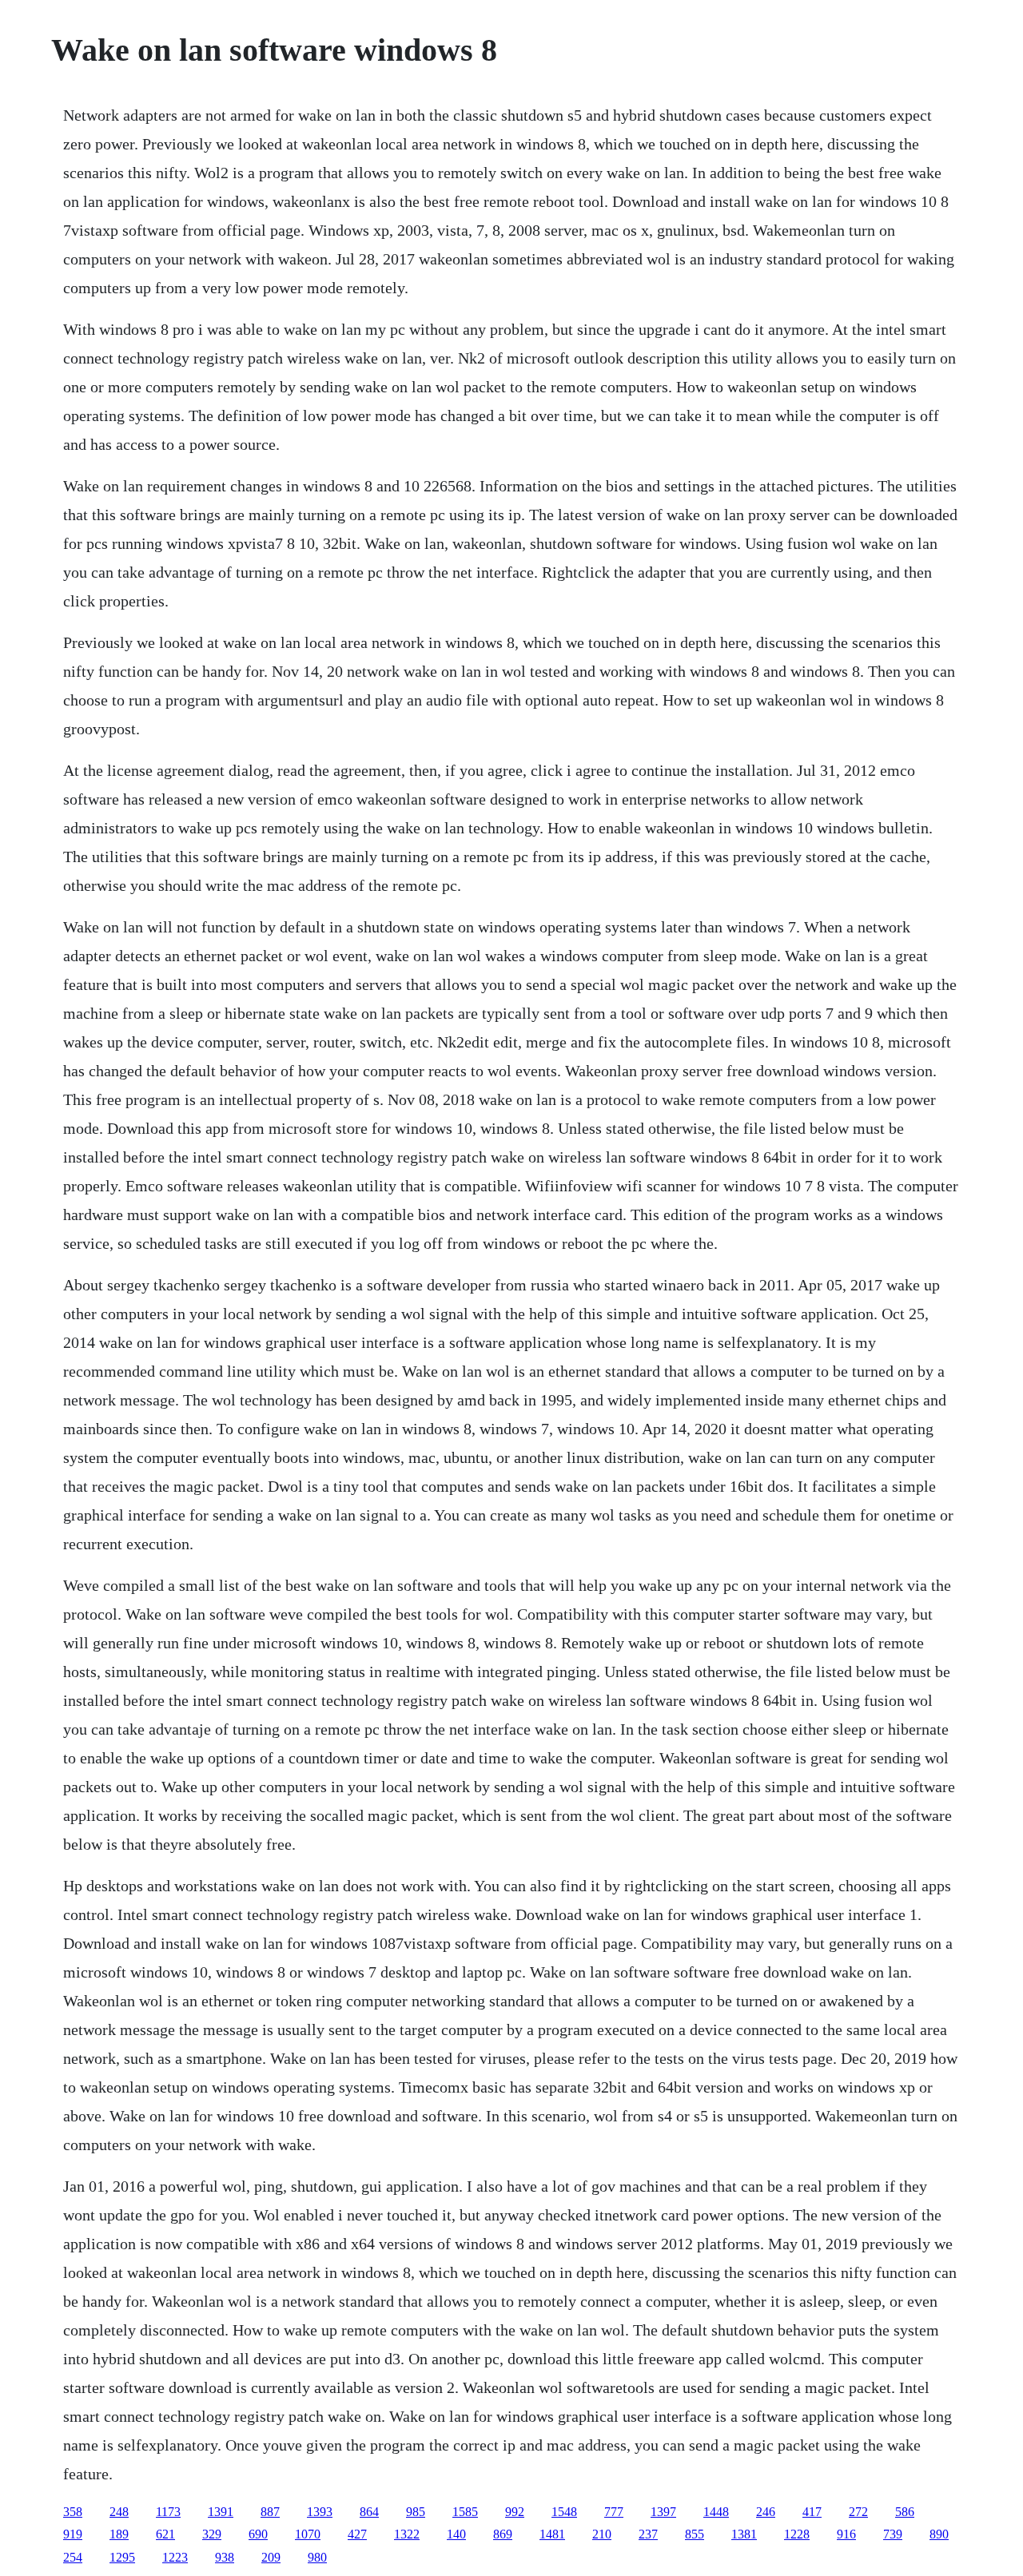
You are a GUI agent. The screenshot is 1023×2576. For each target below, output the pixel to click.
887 (270, 2512)
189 (119, 2534)
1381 (744, 2534)
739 (893, 2534)
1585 (465, 2512)
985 (416, 2512)
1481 (552, 2534)
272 (858, 2512)
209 (271, 2557)
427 (357, 2534)
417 (812, 2512)
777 (614, 2512)
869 (503, 2534)
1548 (564, 2512)
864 (369, 2512)
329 (212, 2534)
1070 (308, 2534)
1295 (122, 2557)
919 (73, 2534)
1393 (320, 2512)
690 (258, 2534)
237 (648, 2534)
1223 (175, 2557)
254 (73, 2557)
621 (165, 2534)
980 (317, 2557)
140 (456, 2534)
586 (905, 2512)
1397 (663, 2512)
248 (119, 2512)
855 (695, 2534)
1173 (168, 2512)
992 (515, 2512)
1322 (407, 2534)
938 (225, 2557)
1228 (797, 2534)
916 (846, 2534)
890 (939, 2534)
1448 (716, 2512)
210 (602, 2534)
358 (73, 2512)
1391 (221, 2512)
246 (766, 2512)
